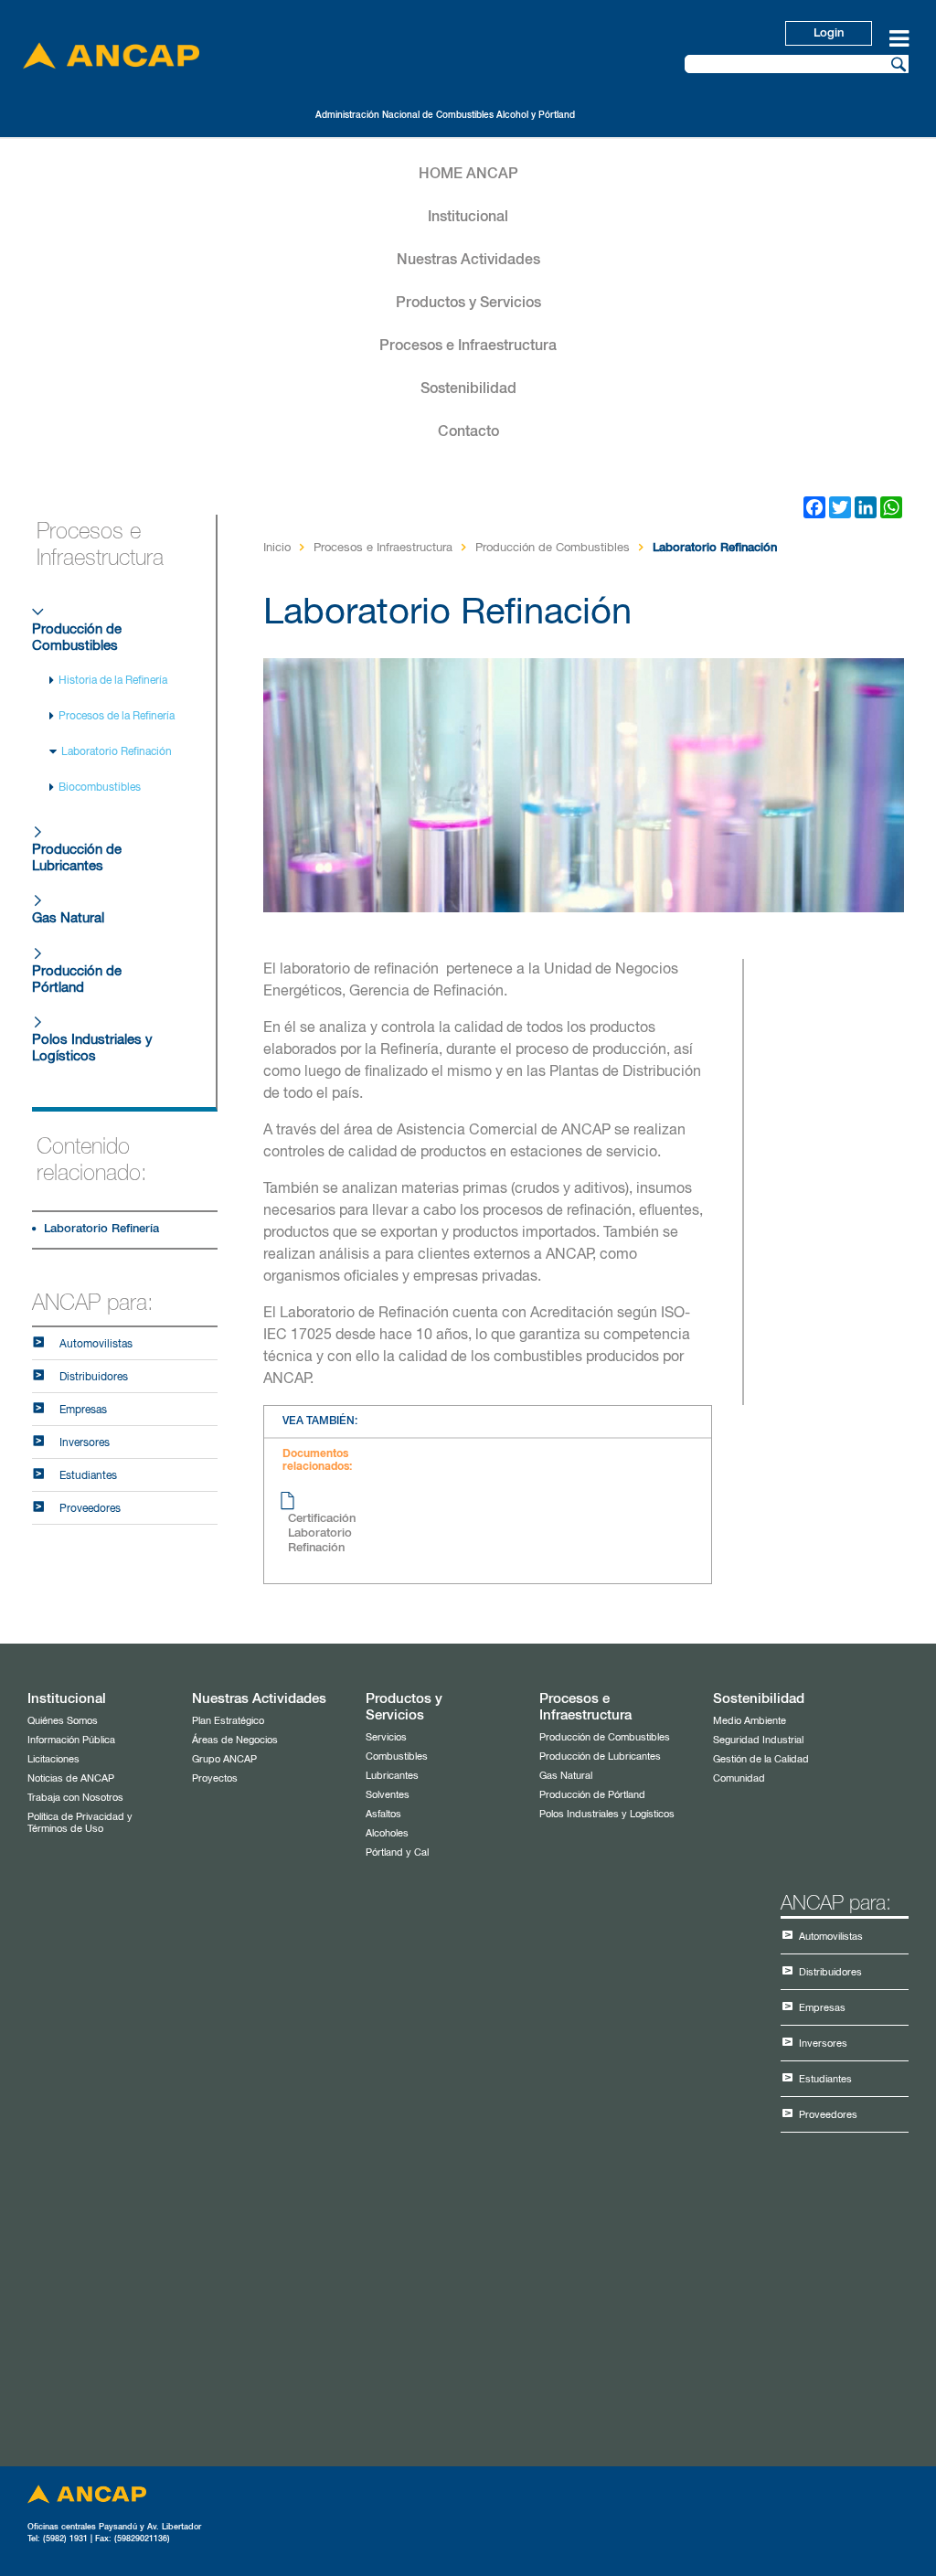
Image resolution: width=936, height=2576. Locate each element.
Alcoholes (387, 1833)
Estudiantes (88, 1476)
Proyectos (215, 1778)
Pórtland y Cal (397, 1852)
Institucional (468, 218)
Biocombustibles (100, 788)
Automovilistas (96, 1345)
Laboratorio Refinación (117, 752)
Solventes (388, 1795)
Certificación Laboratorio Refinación (322, 1533)
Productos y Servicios (468, 303)
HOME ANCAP (468, 175)
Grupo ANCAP (224, 1759)
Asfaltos (383, 1814)
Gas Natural (68, 918)
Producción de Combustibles (77, 638)
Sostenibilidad (468, 389)
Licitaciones (53, 1759)
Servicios (386, 1737)
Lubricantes (392, 1776)
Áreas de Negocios (235, 1740)
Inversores (85, 1443)
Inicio (277, 548)
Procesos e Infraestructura (468, 346)
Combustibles (397, 1756)
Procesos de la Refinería (117, 717)
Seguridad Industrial (758, 1740)
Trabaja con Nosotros (75, 1798)
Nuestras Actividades (468, 261)
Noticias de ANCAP (71, 1778)
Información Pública (71, 1740)
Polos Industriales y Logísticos (92, 1048)
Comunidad (739, 1778)
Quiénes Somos (63, 1721)
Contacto (468, 432)
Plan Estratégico (228, 1721)
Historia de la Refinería (113, 681)
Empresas (83, 1410)
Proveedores (90, 1509)
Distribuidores (94, 1378)
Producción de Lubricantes (77, 858)
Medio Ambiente (750, 1721)
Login (829, 33)
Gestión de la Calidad (761, 1759)
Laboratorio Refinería (101, 1229)
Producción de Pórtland (77, 979)
